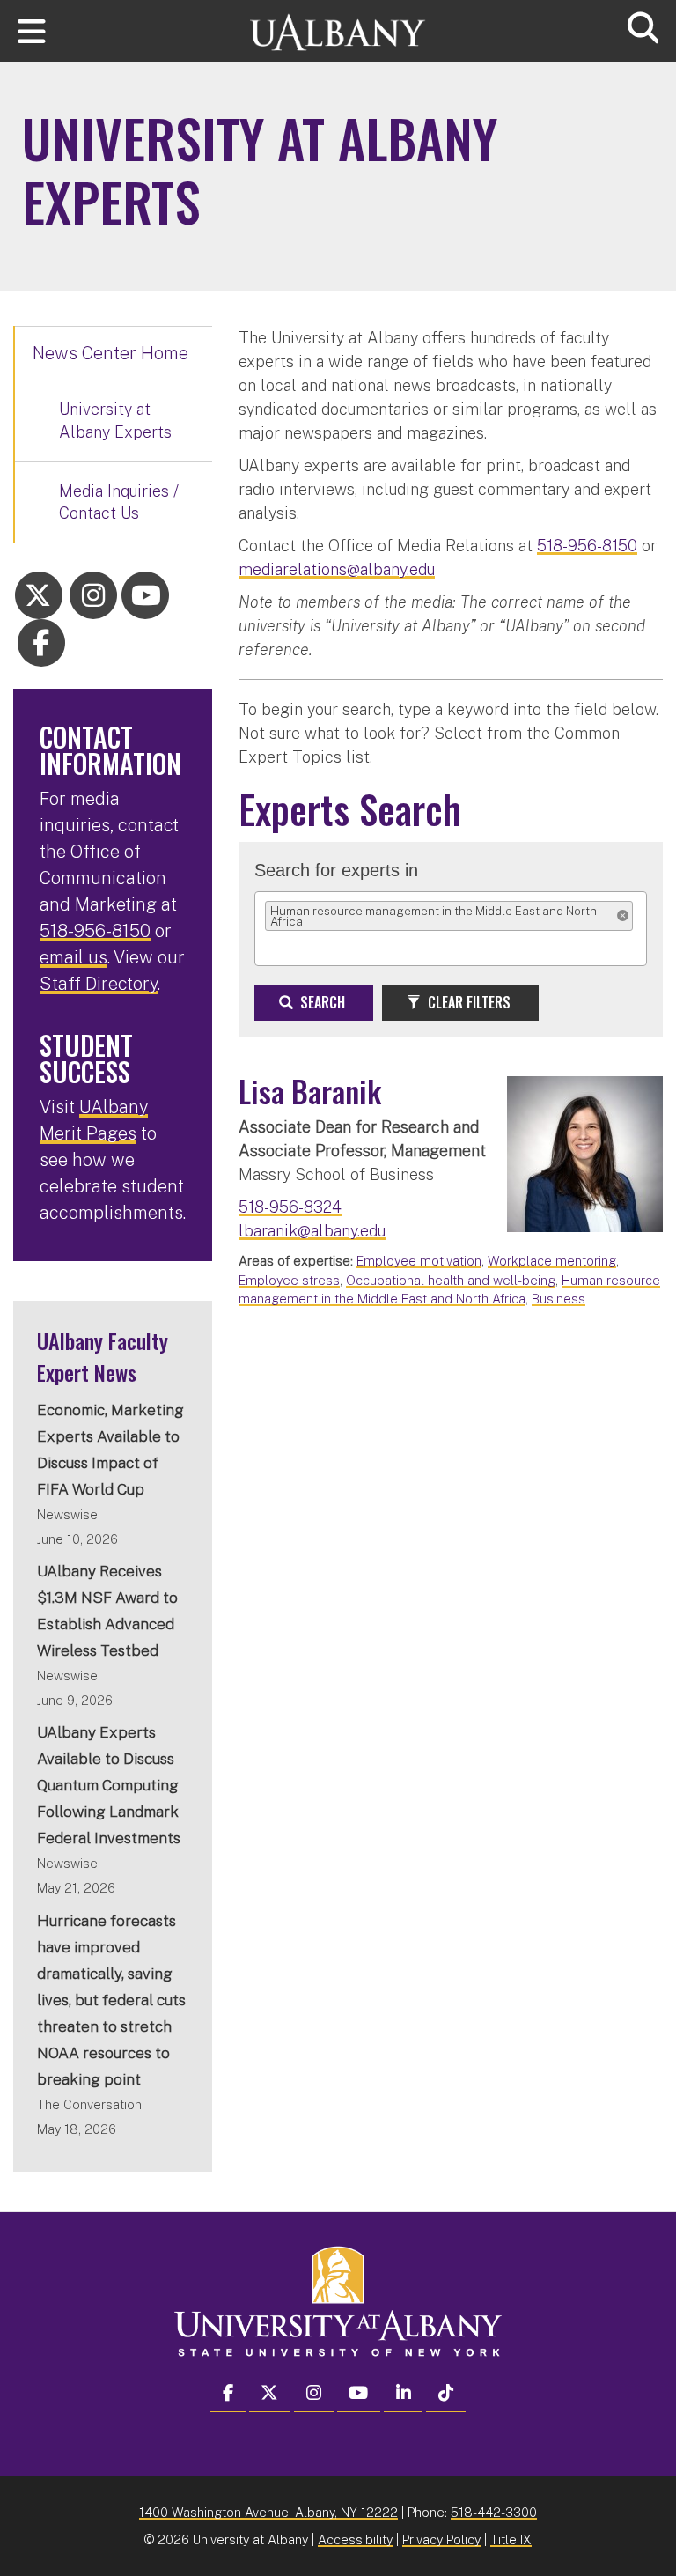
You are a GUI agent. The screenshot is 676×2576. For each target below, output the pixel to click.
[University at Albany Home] (338, 24)
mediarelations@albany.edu (337, 569)
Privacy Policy (441, 2539)
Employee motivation (419, 1261)
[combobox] (279, 946)
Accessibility (355, 2539)
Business (558, 1299)
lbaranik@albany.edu (312, 1231)
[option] (449, 916)
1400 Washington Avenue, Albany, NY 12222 (268, 2512)
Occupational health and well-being (451, 1280)
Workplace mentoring (552, 1261)
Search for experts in (336, 870)
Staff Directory (99, 984)
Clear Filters (467, 1002)
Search (321, 1002)
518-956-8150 (587, 546)
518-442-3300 (494, 2512)
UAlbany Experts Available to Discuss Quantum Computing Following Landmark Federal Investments (109, 1785)
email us (73, 957)
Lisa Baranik (310, 1091)
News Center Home (110, 353)
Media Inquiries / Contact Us (119, 502)
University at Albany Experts (115, 421)
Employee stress (289, 1280)
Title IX (511, 2539)
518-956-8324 (290, 1207)
